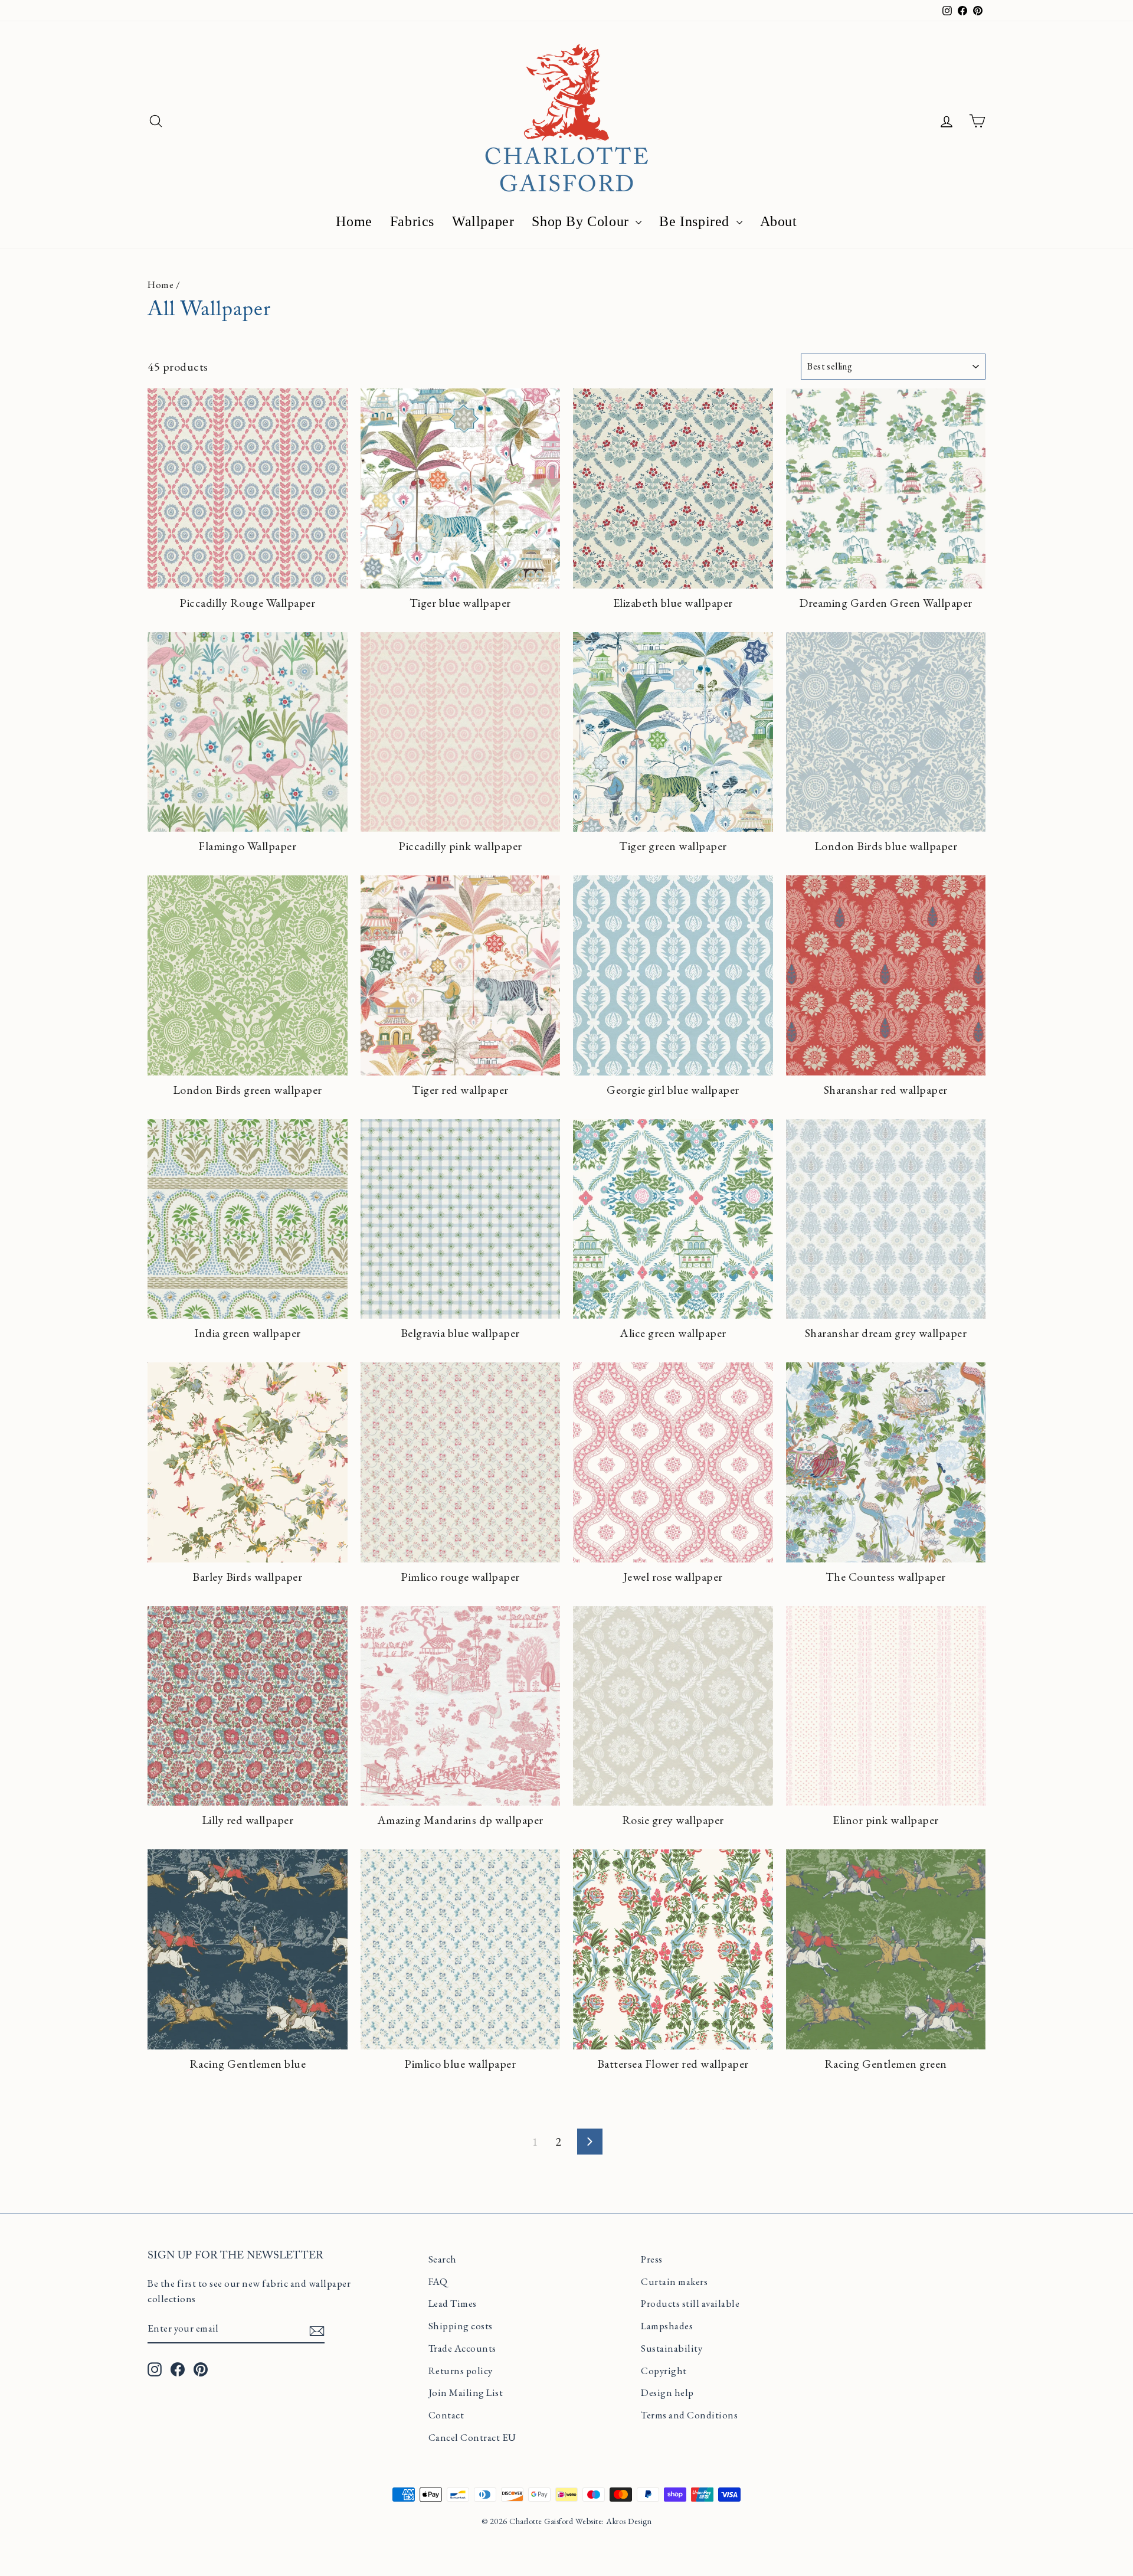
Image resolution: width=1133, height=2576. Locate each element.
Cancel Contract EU (472, 2437)
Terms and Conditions (689, 2415)
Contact (446, 2415)
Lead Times (453, 2303)
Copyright (664, 2371)
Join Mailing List (466, 2392)
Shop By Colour (582, 221)
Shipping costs (461, 2326)
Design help (667, 2392)
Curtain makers (674, 2281)
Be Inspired (696, 221)
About (779, 221)
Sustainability (672, 2348)
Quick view (248, 572)
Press (652, 2259)
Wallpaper (483, 221)
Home (354, 221)
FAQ (438, 2281)
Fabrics (412, 221)
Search (443, 2259)
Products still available (690, 2303)
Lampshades (667, 2326)
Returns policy (461, 2371)
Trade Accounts (462, 2348)
